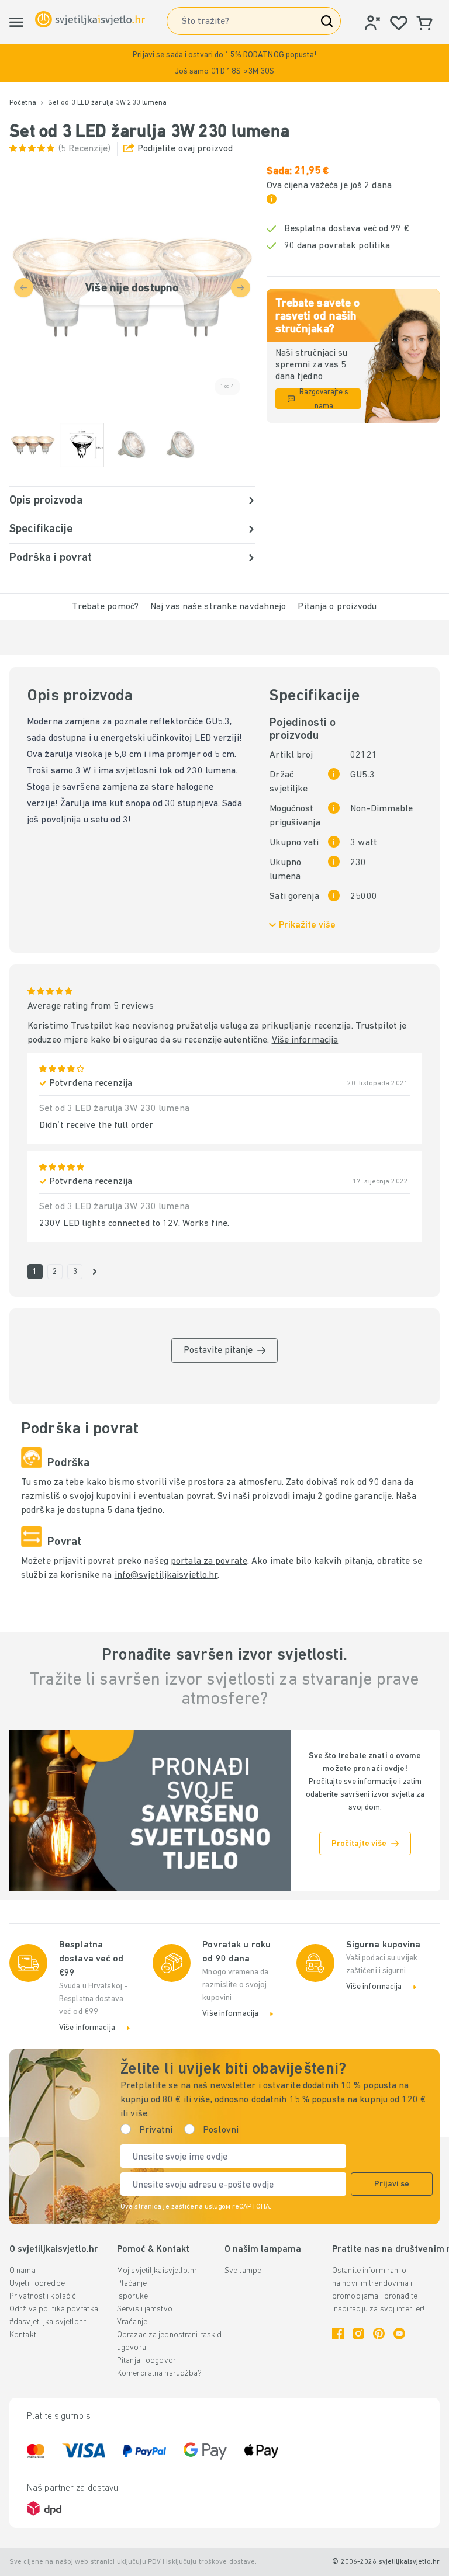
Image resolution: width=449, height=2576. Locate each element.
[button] (224, 63)
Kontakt (23, 2335)
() (85, 149)
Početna (23, 103)
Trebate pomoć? (105, 607)
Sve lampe (243, 2271)
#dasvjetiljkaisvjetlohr (48, 2322)
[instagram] (358, 2334)
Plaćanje (132, 2284)
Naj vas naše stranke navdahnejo (218, 607)
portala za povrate (209, 1561)
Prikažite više (307, 925)
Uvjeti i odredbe (37, 2284)
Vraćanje (132, 2322)
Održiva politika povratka (54, 2309)
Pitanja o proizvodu (337, 607)
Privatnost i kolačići (44, 2296)
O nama (23, 2271)
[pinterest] (379, 2334)
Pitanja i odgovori (147, 2361)
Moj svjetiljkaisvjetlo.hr (157, 2271)
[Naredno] (95, 1272)
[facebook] (338, 2334)
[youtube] (399, 2334)
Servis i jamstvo (145, 2309)
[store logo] (90, 20)
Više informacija (305, 1040)
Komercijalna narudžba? (159, 2374)
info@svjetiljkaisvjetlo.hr (166, 1575)
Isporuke (132, 2296)
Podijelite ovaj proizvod (185, 149)
